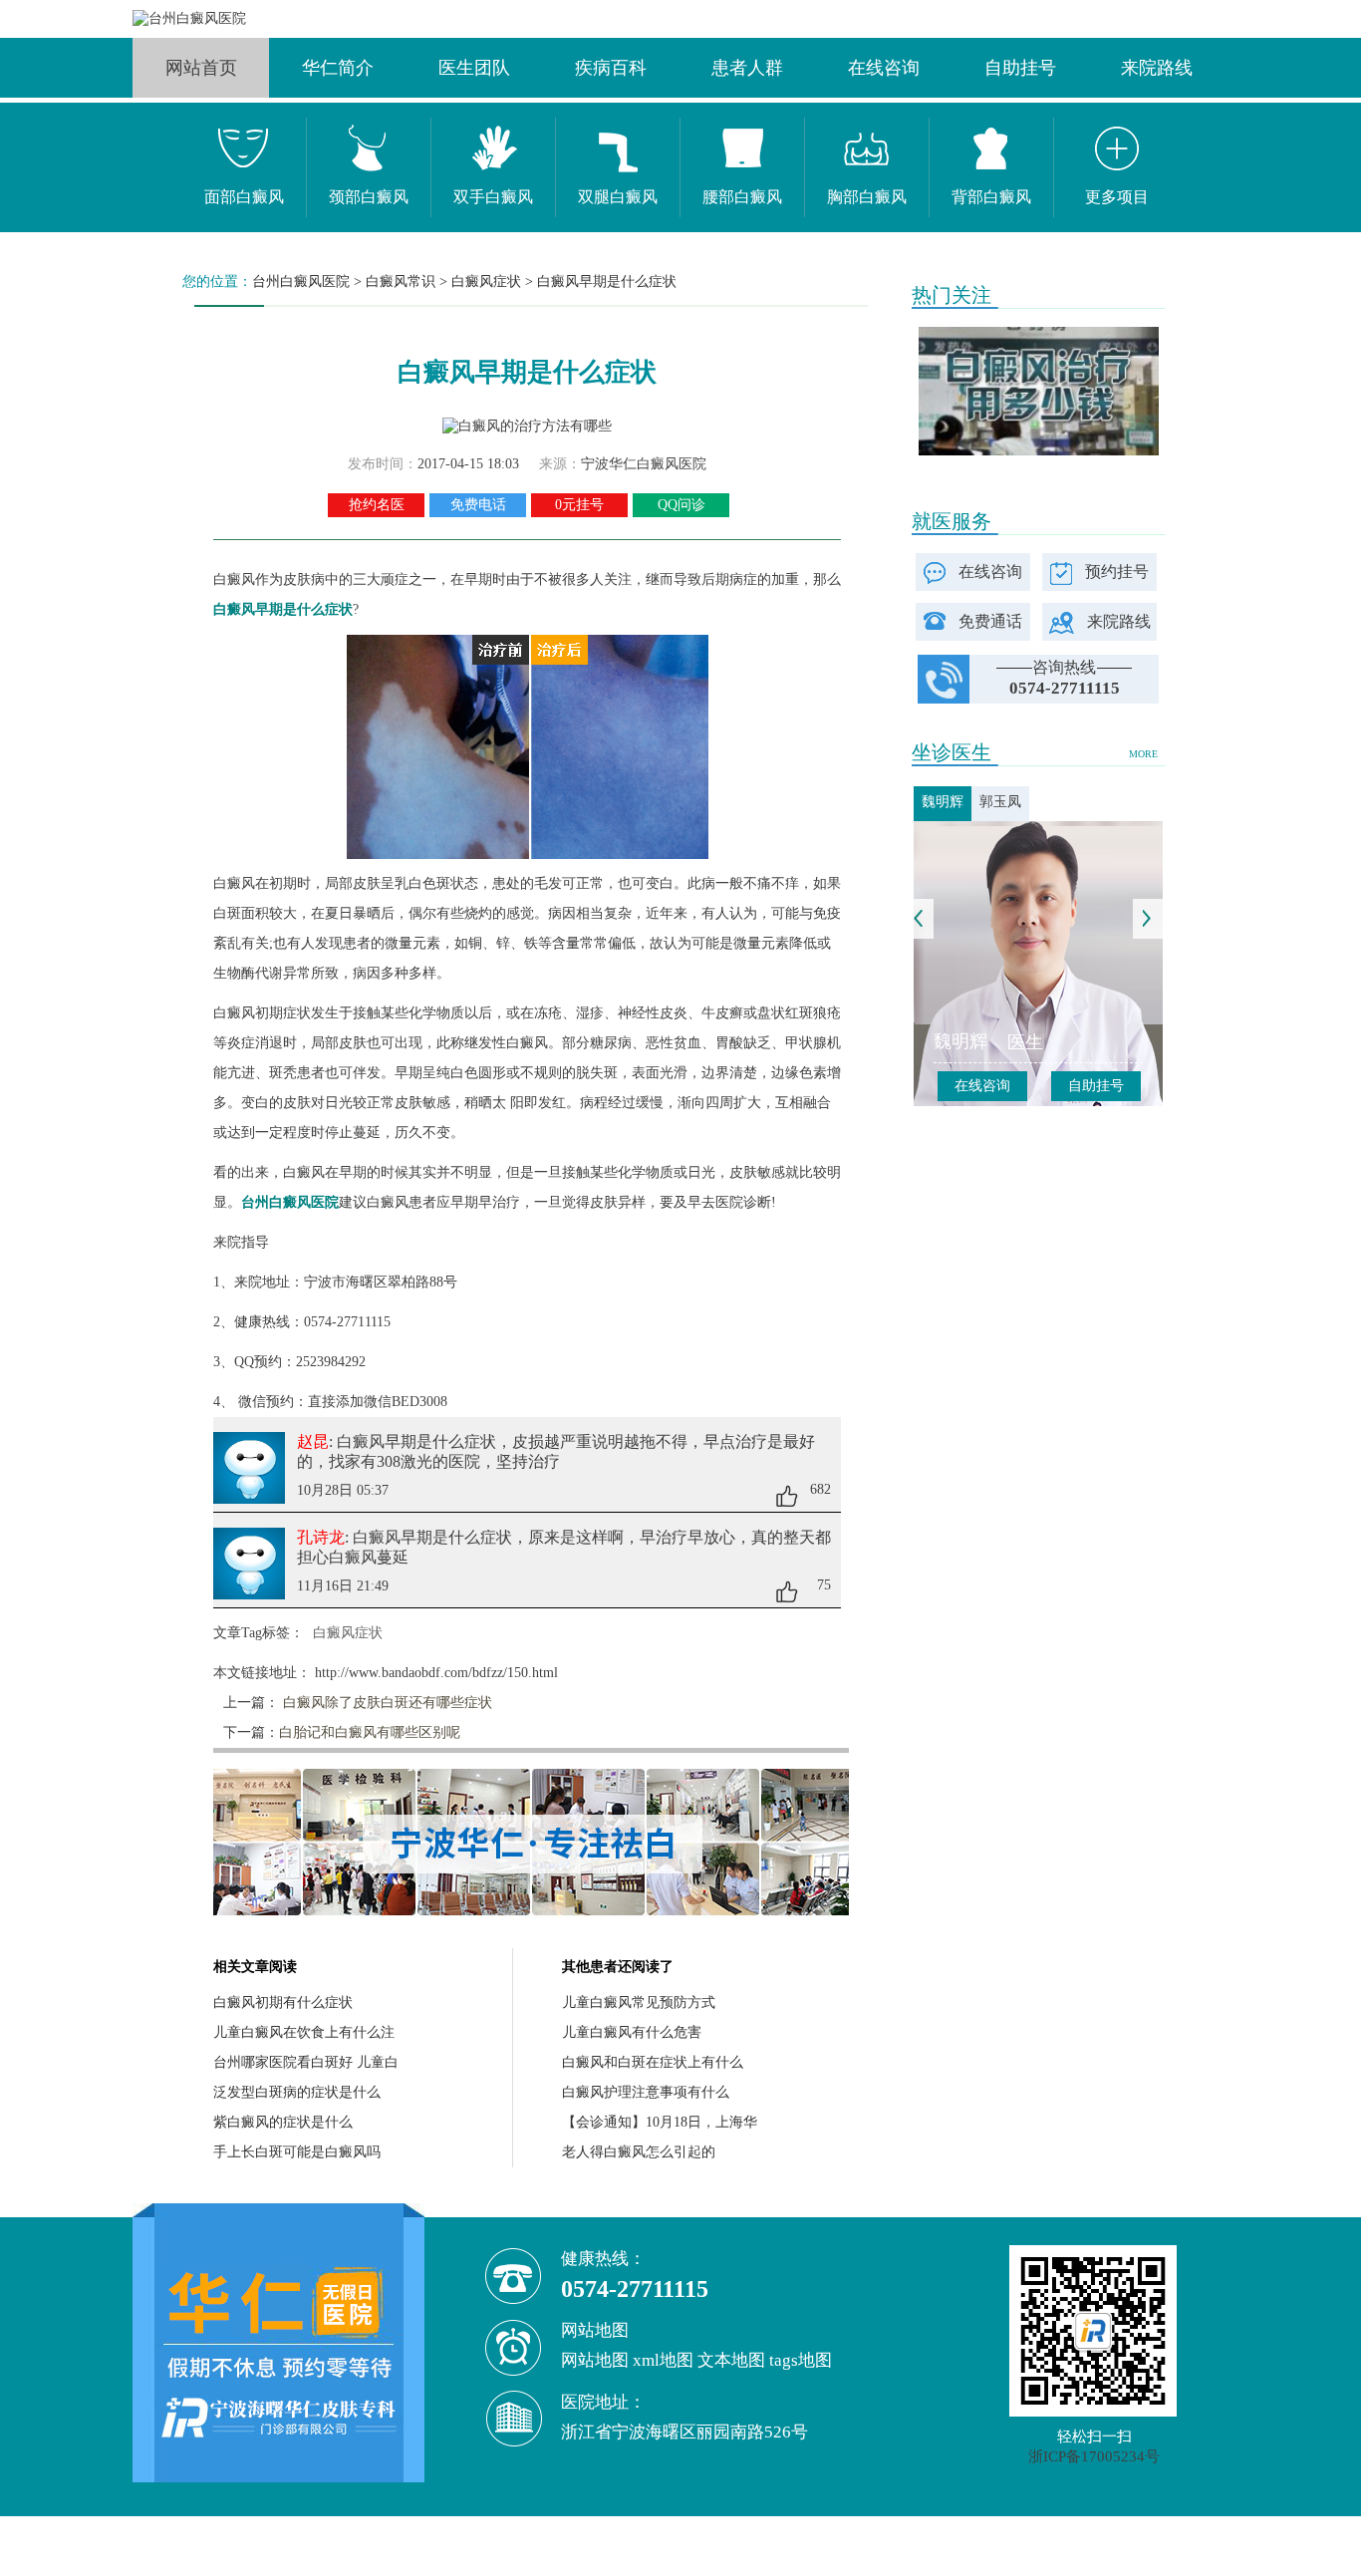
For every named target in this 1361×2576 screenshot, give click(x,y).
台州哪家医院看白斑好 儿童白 (306, 2062)
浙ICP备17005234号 (1094, 2456)
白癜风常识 (401, 282)
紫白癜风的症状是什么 (283, 2122)
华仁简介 (338, 68)
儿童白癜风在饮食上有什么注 (304, 2032)
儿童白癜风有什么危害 (632, 2032)
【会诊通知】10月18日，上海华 (660, 2122)
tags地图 (801, 2360)
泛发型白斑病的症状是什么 (297, 2092)
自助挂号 (1020, 68)
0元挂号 (579, 505)
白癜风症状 (486, 282)
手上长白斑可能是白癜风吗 (297, 2152)
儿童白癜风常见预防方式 (639, 2003)
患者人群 (747, 68)
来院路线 (1157, 68)
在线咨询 (884, 68)
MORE (1143, 754)
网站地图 (595, 2360)
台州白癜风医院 (301, 282)
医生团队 (474, 68)
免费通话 (990, 621)
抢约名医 (377, 505)
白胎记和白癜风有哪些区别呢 (370, 1732)
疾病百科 (611, 68)
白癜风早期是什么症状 (607, 282)
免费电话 (478, 505)
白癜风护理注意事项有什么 (646, 2092)
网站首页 (201, 68)
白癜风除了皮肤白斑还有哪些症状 (386, 1703)
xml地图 (663, 2360)
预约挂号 (1117, 572)
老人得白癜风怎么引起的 (639, 2152)
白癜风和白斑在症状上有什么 (653, 2062)
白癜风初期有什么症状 (283, 2003)
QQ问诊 (681, 505)
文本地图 (731, 2360)
